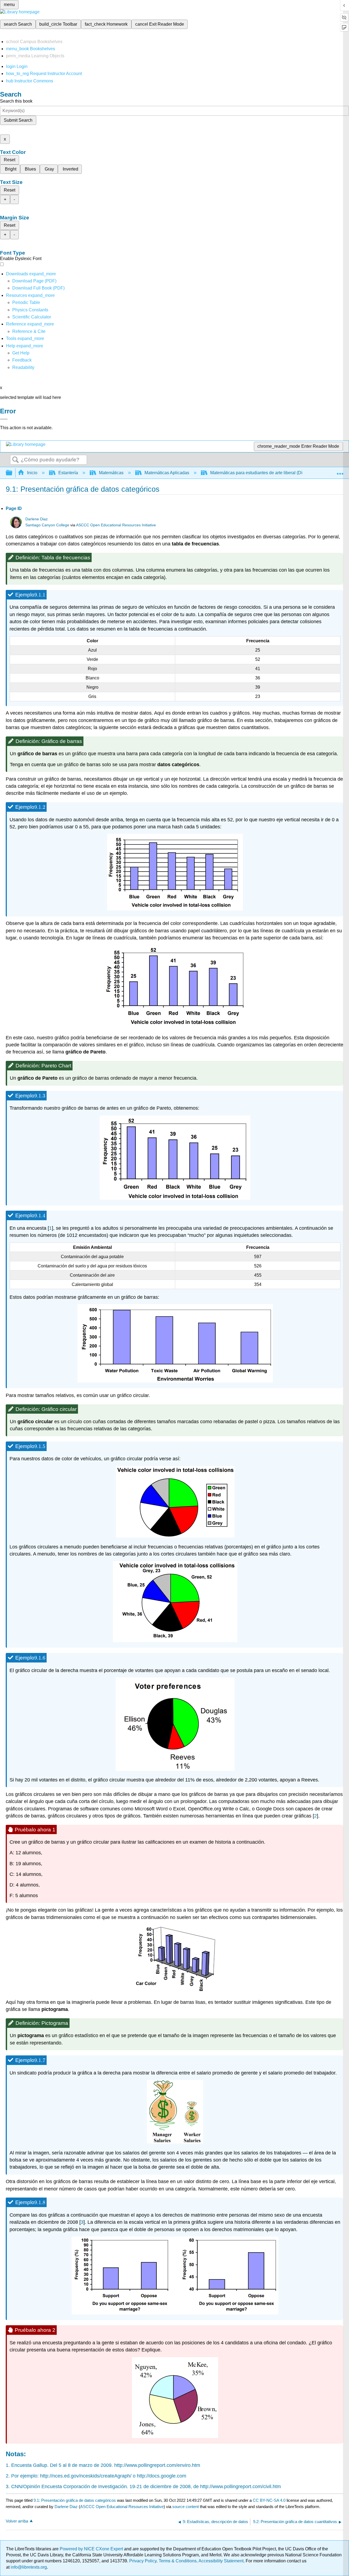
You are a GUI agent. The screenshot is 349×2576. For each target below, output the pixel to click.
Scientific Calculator (32, 317)
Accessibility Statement (221, 2561)
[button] (22, 360)
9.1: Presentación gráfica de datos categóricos (75, 2500)
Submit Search (18, 120)
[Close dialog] (4, 419)
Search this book (16, 101)
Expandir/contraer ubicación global (340, 471)
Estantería (68, 473)
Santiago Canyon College (47, 525)
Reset (10, 160)
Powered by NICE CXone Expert (92, 2549)
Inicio (32, 473)
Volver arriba (17, 2521)
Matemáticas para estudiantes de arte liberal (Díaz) (259, 473)
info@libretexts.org (28, 2567)
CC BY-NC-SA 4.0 (269, 2500)
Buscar (16, 460)
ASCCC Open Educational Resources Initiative (116, 525)
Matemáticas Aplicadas (167, 473)
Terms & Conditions (178, 2561)
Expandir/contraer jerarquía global (13, 473)
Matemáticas (111, 473)
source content (186, 2507)
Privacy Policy (143, 2561)
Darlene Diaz (37, 519)
